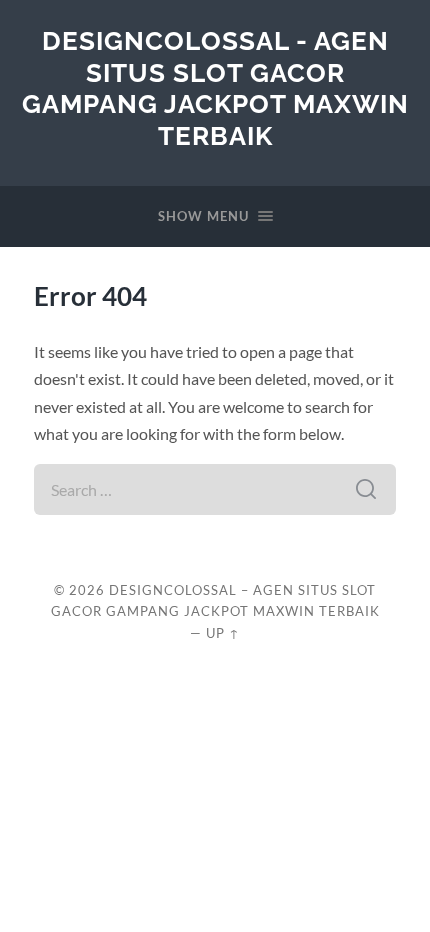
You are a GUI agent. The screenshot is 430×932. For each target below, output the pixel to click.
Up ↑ (223, 633)
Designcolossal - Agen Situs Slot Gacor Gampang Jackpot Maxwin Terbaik (215, 88)
